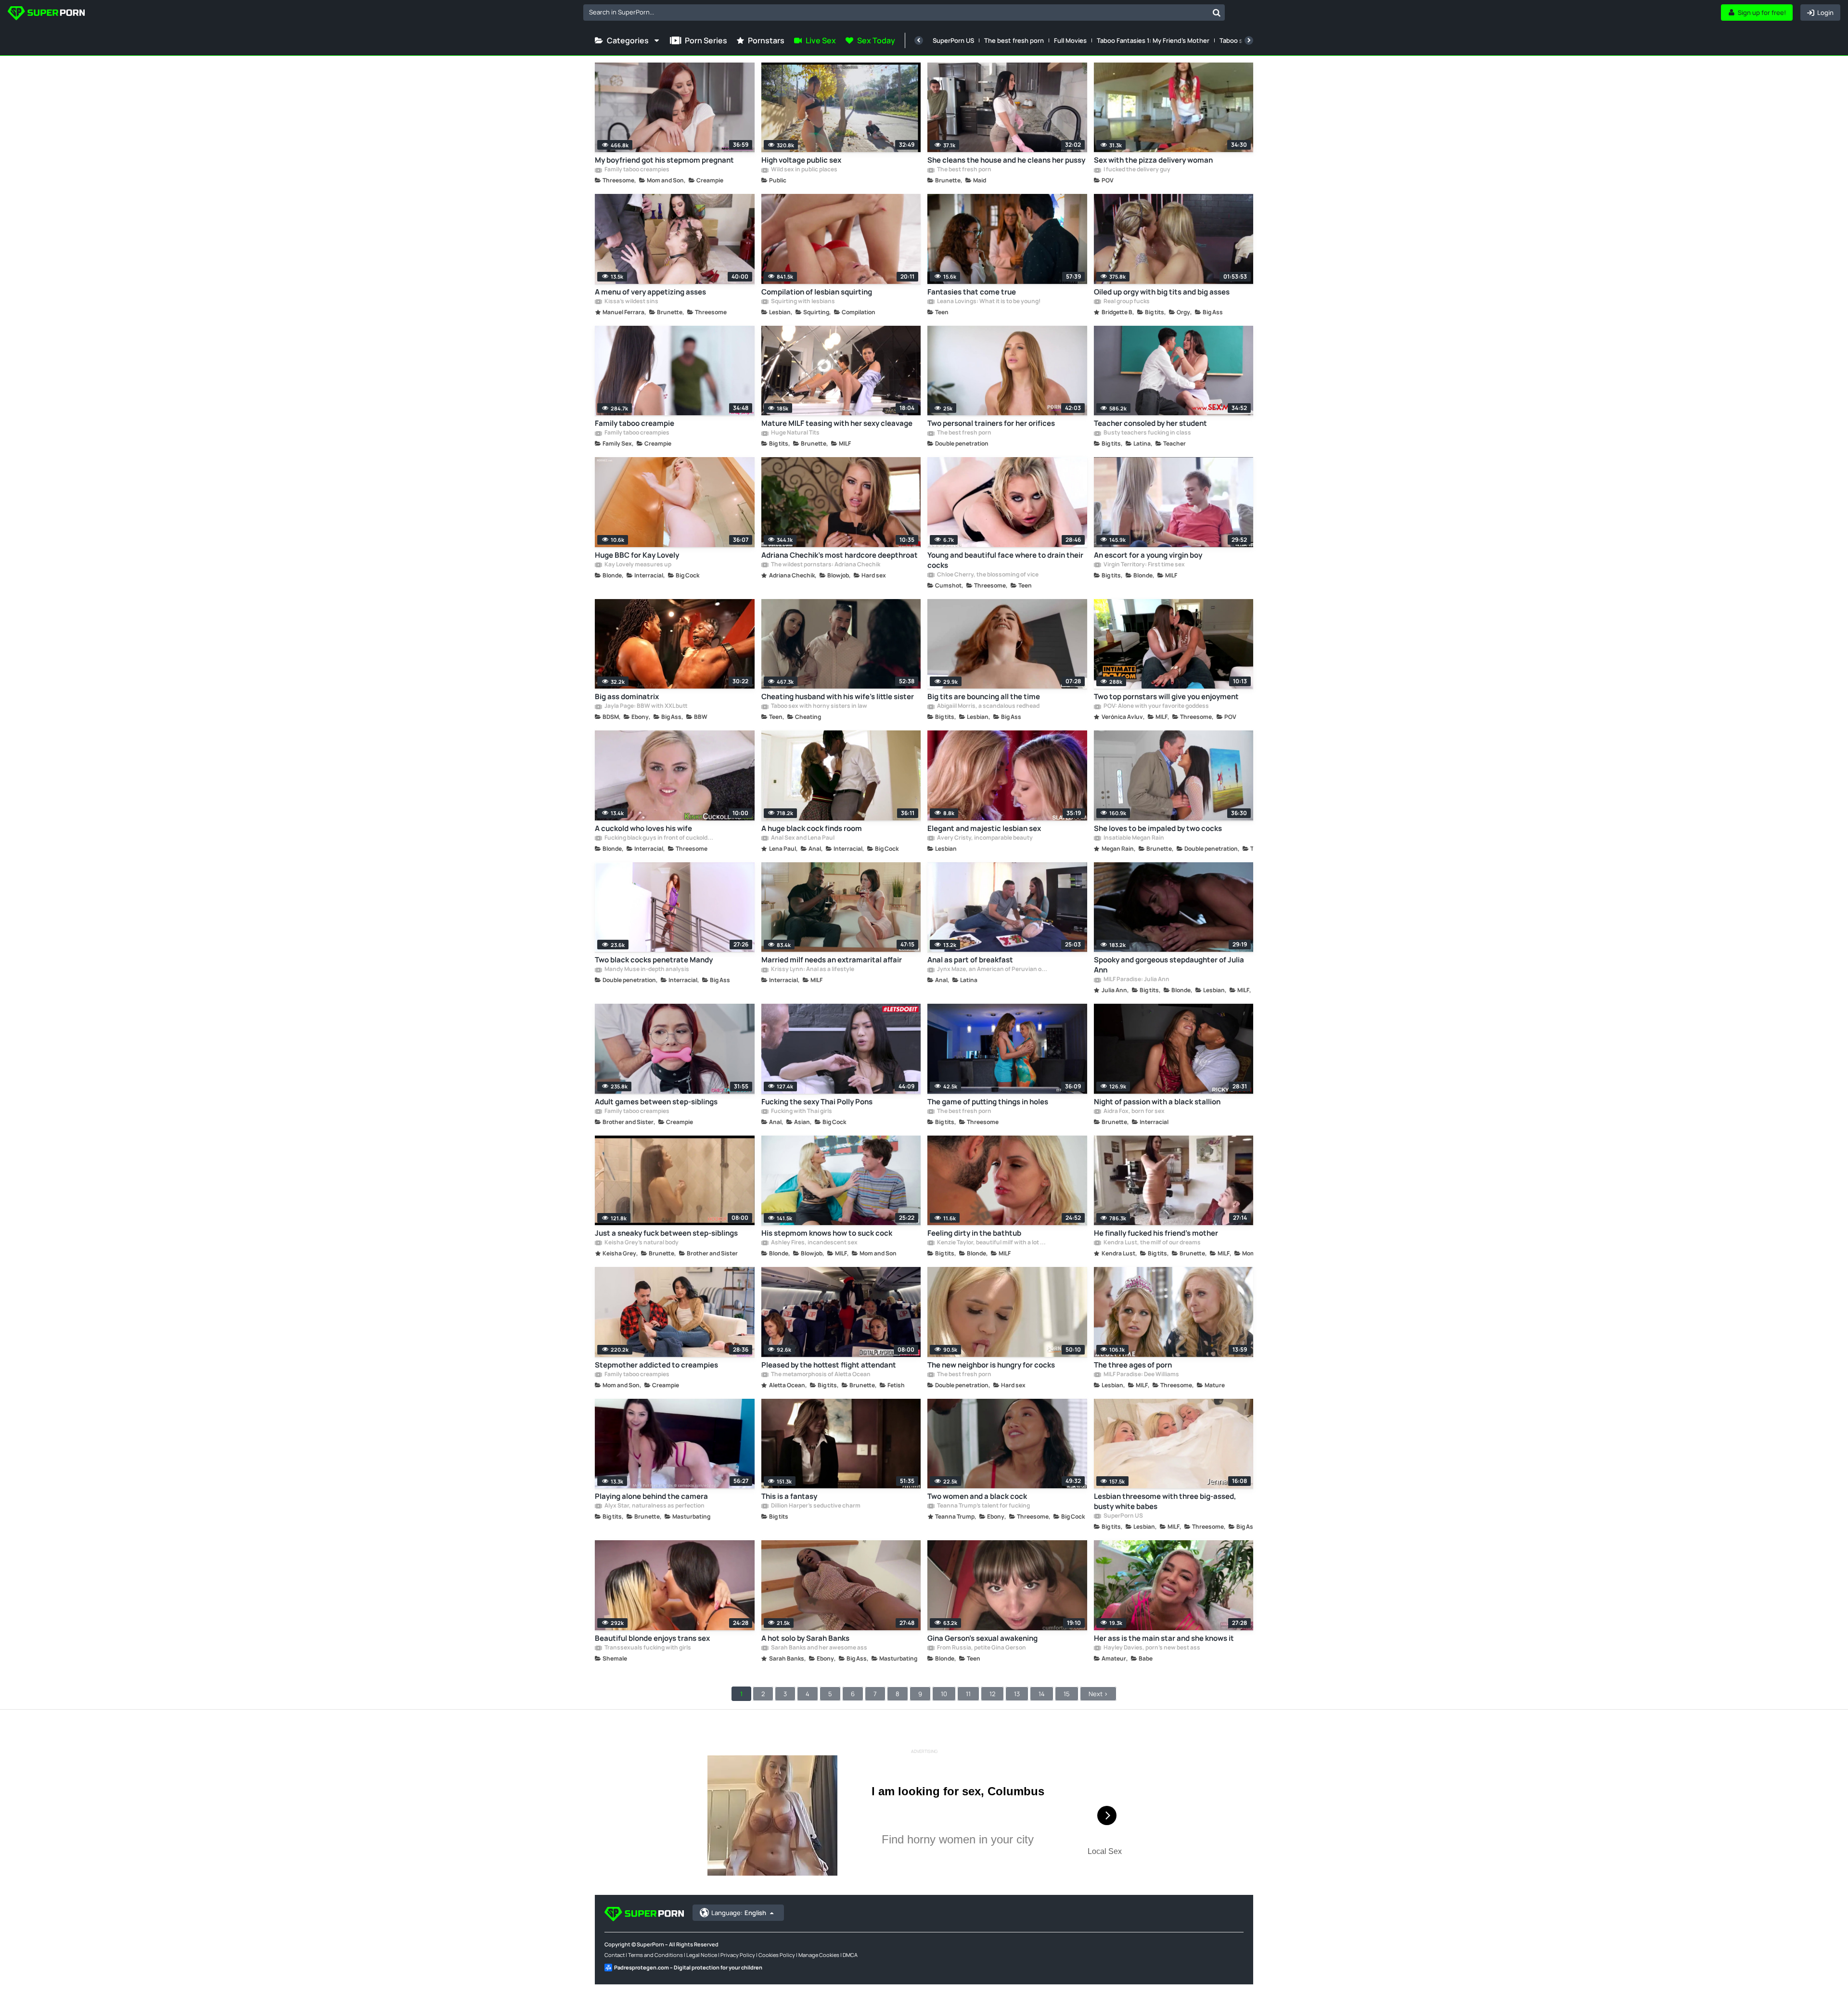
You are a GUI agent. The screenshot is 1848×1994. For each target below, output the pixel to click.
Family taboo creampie (635, 423)
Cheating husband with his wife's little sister (838, 697)
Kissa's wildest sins (631, 302)
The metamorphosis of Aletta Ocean (820, 1375)
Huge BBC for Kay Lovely (637, 555)
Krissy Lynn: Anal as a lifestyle (812, 970)
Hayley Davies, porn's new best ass (1151, 1648)
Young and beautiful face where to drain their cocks (1005, 560)
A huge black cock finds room (812, 828)
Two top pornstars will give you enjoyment (1166, 697)
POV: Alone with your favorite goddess (1156, 706)
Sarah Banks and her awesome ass (819, 1648)
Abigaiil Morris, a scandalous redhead (988, 706)
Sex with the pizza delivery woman (1153, 160)
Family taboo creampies (636, 170)
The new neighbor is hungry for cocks (991, 1365)
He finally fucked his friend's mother (1156, 1233)
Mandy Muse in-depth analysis (646, 970)
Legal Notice (702, 1955)
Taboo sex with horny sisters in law (819, 706)
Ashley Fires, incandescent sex (814, 1243)
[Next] (1249, 40)
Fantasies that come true (972, 292)
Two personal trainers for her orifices (991, 423)
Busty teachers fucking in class (1147, 433)
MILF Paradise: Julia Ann (1136, 980)
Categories (628, 40)
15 (1067, 1694)
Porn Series (706, 40)
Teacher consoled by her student (1150, 423)
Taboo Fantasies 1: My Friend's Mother (1153, 40)
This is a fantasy (789, 1496)
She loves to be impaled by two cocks (1158, 828)
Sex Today (876, 40)
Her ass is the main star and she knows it (1164, 1638)
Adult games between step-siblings (656, 1102)
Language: (739, 1913)
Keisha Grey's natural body (641, 1243)
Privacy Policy (738, 1955)
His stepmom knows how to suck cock (827, 1233)
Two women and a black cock (977, 1496)
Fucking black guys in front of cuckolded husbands (660, 838)
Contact (615, 1955)
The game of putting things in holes (988, 1102)
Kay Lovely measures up (637, 565)
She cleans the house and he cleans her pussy (1006, 160)
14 (1042, 1694)
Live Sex (821, 40)
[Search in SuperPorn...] (1217, 13)
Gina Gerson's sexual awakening (982, 1638)
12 (992, 1694)
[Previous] (919, 40)
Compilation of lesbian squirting (817, 292)
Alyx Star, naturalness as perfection (654, 1506)
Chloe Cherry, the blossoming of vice (987, 575)
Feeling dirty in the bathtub (974, 1233)
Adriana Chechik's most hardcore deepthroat (840, 555)
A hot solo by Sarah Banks (805, 1638)
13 (1017, 1694)
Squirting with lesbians (802, 302)
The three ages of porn (1133, 1365)
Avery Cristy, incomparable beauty (984, 838)
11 (968, 1694)
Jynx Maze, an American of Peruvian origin (992, 970)
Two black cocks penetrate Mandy (654, 960)
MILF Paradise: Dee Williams (1141, 1375)
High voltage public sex (801, 160)
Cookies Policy (777, 1955)
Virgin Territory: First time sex (1144, 565)
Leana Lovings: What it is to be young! (988, 302)
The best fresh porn (1014, 40)
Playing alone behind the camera (651, 1496)
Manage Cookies (819, 1955)
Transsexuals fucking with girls (647, 1648)
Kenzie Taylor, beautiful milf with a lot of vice (992, 1243)
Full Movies (1070, 40)
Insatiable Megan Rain (1133, 838)
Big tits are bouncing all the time (984, 697)
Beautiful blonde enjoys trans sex (652, 1638)
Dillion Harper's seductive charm (815, 1506)
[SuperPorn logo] (46, 14)
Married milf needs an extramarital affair (832, 960)
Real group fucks (1126, 302)
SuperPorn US (953, 40)
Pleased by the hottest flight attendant (829, 1365)
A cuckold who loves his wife (643, 828)
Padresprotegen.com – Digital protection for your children (688, 1967)
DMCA (850, 1955)
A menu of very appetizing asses (650, 292)
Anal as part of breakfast (970, 960)
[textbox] (896, 12)
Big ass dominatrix (627, 697)
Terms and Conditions (655, 1955)
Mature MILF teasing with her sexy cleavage (837, 423)
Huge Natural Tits (795, 433)
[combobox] (904, 13)
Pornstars (766, 40)
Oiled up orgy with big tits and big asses (1162, 292)
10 (944, 1694)
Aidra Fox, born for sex (1134, 1112)
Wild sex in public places (804, 170)
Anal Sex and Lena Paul (802, 838)
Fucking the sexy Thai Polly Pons (817, 1102)
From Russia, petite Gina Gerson (981, 1648)
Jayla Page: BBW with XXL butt (646, 706)
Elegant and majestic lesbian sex (984, 828)
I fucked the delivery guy (1136, 170)
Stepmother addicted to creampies (656, 1365)
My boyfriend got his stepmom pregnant (664, 160)
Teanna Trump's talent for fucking (983, 1506)
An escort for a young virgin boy (1148, 555)
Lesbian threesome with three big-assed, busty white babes (1165, 1501)
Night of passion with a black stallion (1157, 1102)
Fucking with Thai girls (801, 1112)
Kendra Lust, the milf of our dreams (1152, 1243)
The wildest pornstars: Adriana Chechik (825, 565)
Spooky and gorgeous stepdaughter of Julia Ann (1169, 965)
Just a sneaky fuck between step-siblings (666, 1233)
